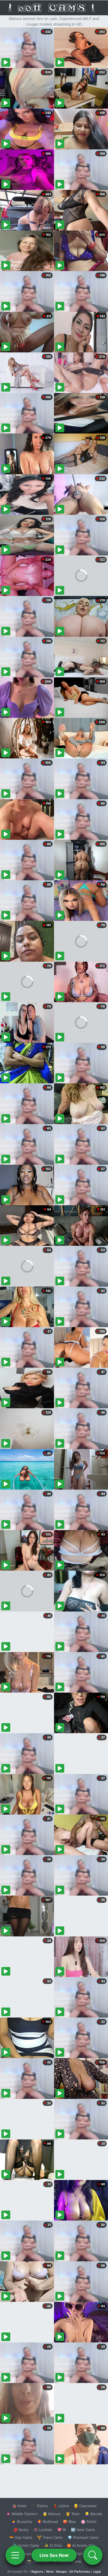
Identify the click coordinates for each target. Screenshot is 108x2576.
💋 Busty (21, 2530)
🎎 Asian (19, 2506)
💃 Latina (61, 2506)
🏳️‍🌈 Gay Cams (21, 2537)
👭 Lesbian (43, 2530)
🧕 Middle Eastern (22, 2514)
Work (50, 2572)
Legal (97, 2572)
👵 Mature (52, 2514)
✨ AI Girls (53, 2545)
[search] (93, 2555)
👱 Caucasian (85, 2506)
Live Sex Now (54, 2555)
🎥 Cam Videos (83, 2554)
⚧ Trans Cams (50, 2537)
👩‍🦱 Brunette (22, 2522)
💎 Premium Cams (83, 2537)
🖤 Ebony (40, 2506)
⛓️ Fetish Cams (26, 2545)
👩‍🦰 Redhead (47, 2522)
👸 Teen (73, 2514)
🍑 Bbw (69, 2522)
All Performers (80, 2572)
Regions (37, 2572)
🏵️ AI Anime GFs (81, 2545)
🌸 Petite (89, 2522)
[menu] (15, 2555)
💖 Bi (62, 2530)
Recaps (61, 2572)
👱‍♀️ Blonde (93, 2514)
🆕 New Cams (83, 2530)
